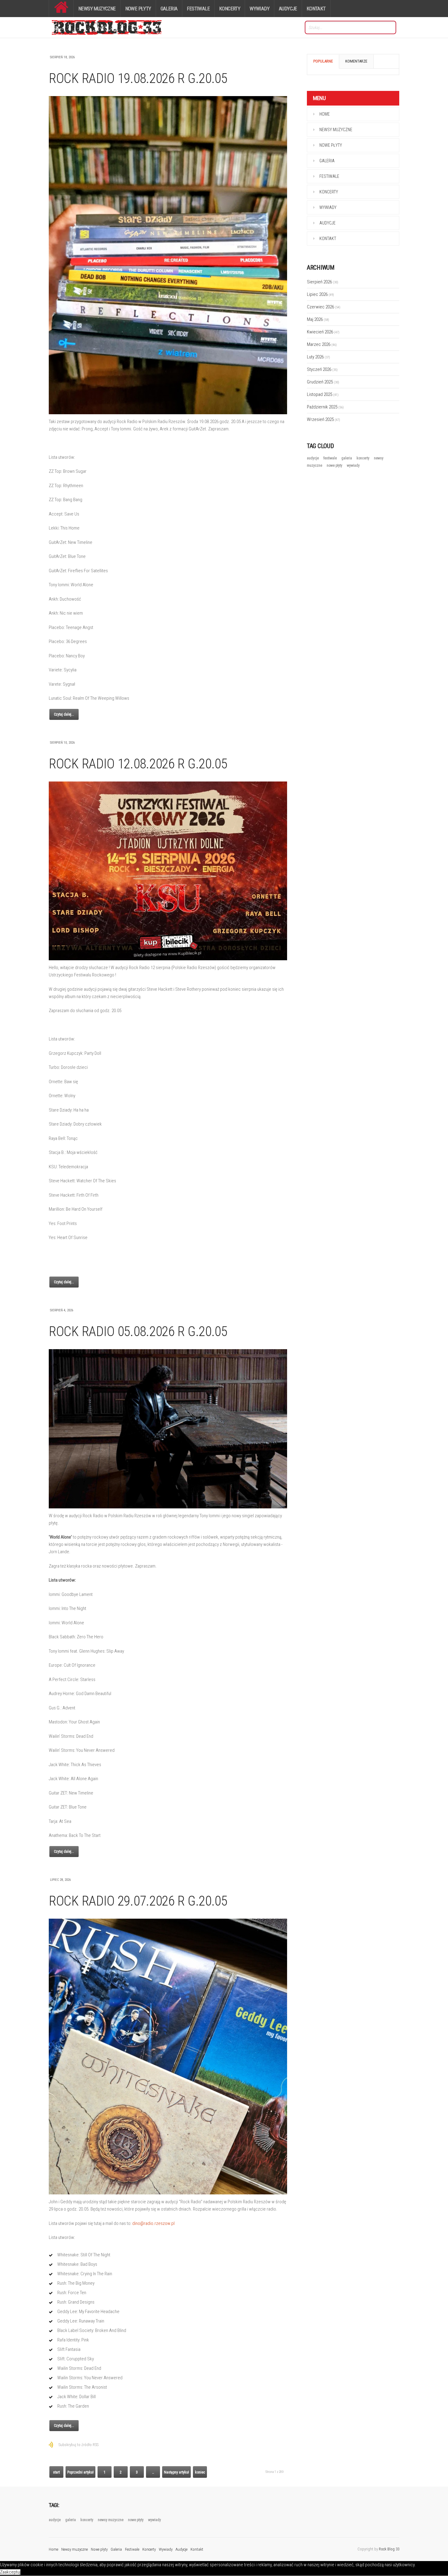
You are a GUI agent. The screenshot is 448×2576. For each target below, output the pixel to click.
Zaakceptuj (10, 2572)
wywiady (353, 465)
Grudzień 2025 (323, 382)
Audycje (288, 9)
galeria (347, 458)
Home (325, 114)
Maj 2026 (318, 319)
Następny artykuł (176, 2472)
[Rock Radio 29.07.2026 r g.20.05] (168, 2057)
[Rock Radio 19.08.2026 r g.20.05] (168, 255)
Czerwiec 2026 (324, 307)
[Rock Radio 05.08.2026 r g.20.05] (168, 1429)
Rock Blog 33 (389, 2549)
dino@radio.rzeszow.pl (153, 2223)
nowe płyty (335, 465)
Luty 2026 (318, 357)
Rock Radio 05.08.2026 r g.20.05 (138, 1331)
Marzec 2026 (322, 344)
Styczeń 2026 (322, 369)
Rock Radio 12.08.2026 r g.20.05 (138, 764)
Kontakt (316, 9)
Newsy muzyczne (97, 9)
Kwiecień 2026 (323, 332)
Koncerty (230, 9)
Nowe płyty (138, 9)
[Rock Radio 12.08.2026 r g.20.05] (168, 871)
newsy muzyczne (111, 2520)
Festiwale (198, 9)
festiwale (331, 458)
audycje (313, 458)
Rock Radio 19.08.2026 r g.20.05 (138, 78)
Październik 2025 (325, 407)
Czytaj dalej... (64, 714)
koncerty (363, 458)
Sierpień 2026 (323, 282)
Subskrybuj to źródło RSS (78, 2445)
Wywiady (260, 9)
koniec (200, 2472)
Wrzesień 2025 (324, 419)
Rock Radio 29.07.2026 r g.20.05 (138, 1901)
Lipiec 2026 (320, 294)
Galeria (169, 9)
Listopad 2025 (323, 394)
